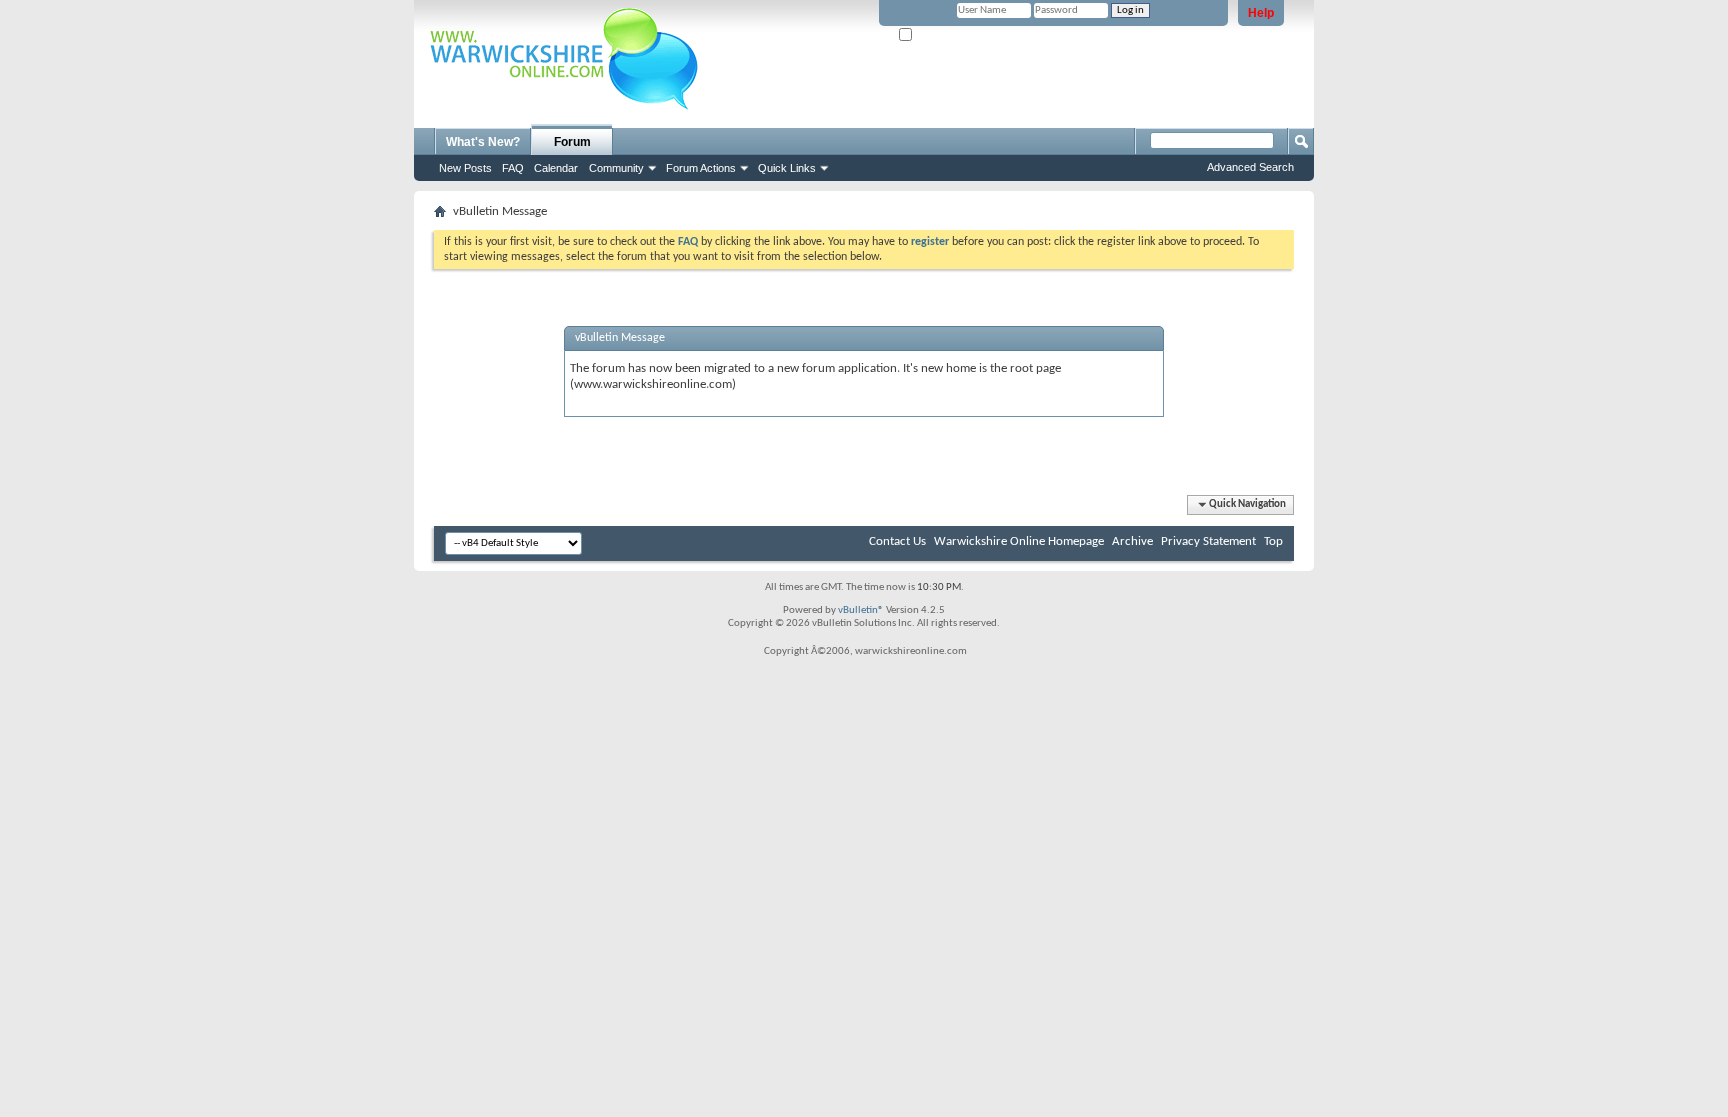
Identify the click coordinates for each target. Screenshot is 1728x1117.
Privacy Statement (1208, 541)
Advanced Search (1250, 167)
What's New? (483, 142)
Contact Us (897, 541)
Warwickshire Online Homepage (1019, 541)
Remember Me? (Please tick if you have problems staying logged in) (1070, 35)
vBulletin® (861, 610)
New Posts (465, 168)
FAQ (513, 168)
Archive (1132, 541)
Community (616, 168)
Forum (572, 142)
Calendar (556, 168)
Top (1273, 541)
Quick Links (787, 168)
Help (1261, 13)
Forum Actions (701, 168)
